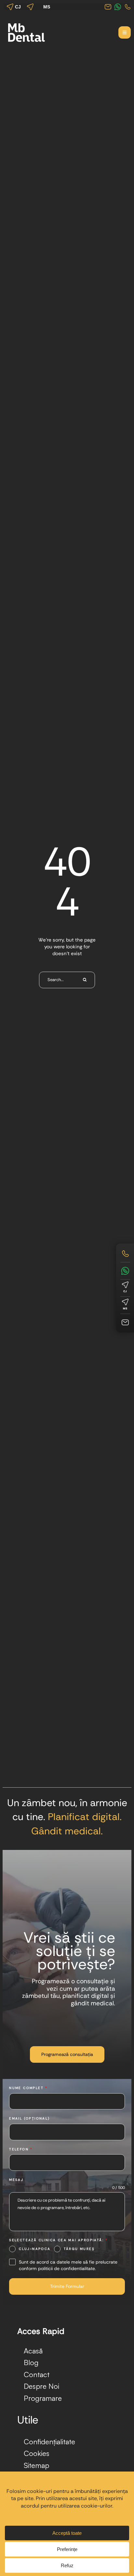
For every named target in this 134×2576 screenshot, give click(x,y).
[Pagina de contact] (125, 1322)
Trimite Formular (67, 2286)
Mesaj (16, 2180)
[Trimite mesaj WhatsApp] (125, 1271)
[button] (125, 32)
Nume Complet (28, 2088)
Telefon (21, 2149)
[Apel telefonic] (125, 1254)
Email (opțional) (29, 2118)
